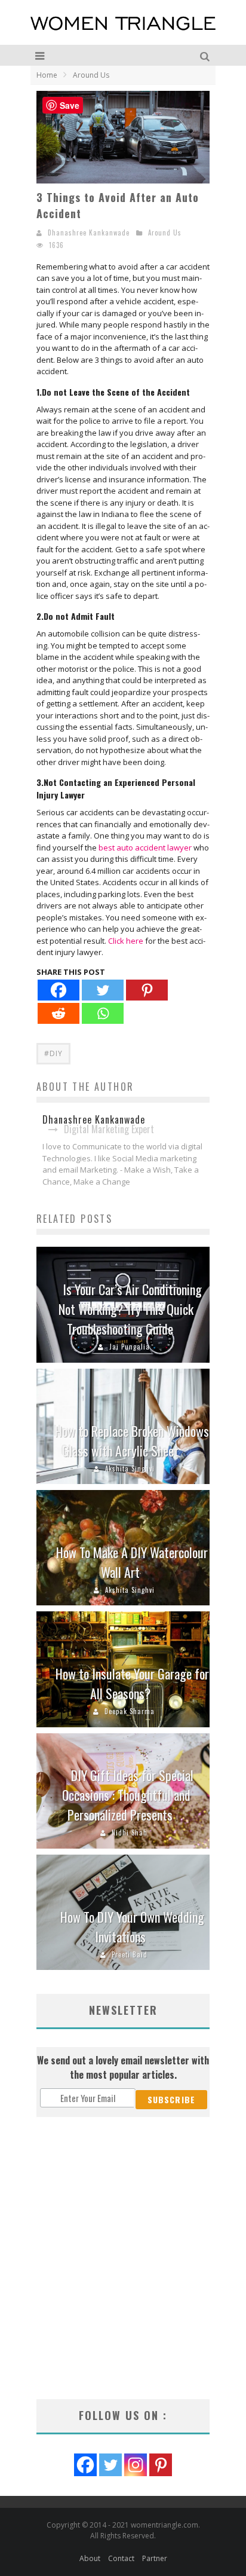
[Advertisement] (123, 2258)
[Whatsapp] (103, 1013)
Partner (155, 2558)
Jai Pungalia (130, 1347)
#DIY (53, 1053)
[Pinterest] (147, 990)
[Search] (206, 55)
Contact (121, 2558)
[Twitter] (103, 990)
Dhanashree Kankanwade (89, 232)
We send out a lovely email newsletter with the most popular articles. (123, 2067)
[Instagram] (136, 2465)
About (90, 2558)
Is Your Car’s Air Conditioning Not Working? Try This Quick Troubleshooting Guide (130, 1309)
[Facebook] (59, 990)
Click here (126, 941)
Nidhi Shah (130, 1832)
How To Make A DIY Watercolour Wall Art (132, 1562)
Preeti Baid (130, 1954)
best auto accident (132, 848)
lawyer (179, 848)
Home (47, 75)
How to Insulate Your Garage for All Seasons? (132, 1683)
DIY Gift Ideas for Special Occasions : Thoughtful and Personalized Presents (128, 1795)
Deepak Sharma (130, 1711)
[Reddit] (59, 1013)
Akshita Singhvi (130, 1468)
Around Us (165, 232)
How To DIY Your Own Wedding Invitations (132, 1927)
